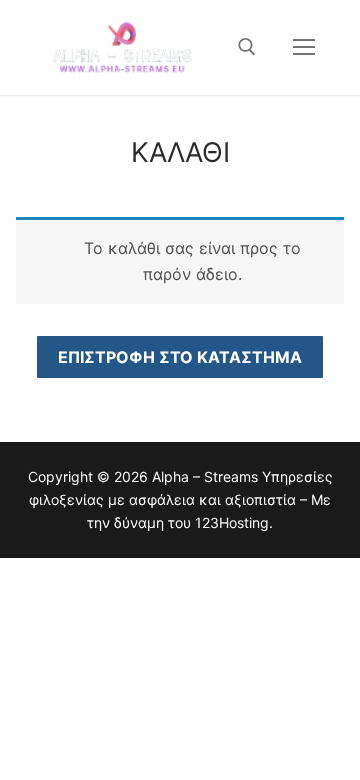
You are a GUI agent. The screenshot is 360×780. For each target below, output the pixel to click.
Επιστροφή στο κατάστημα (180, 357)
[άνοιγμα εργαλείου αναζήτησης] (247, 47)
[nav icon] (304, 47)
